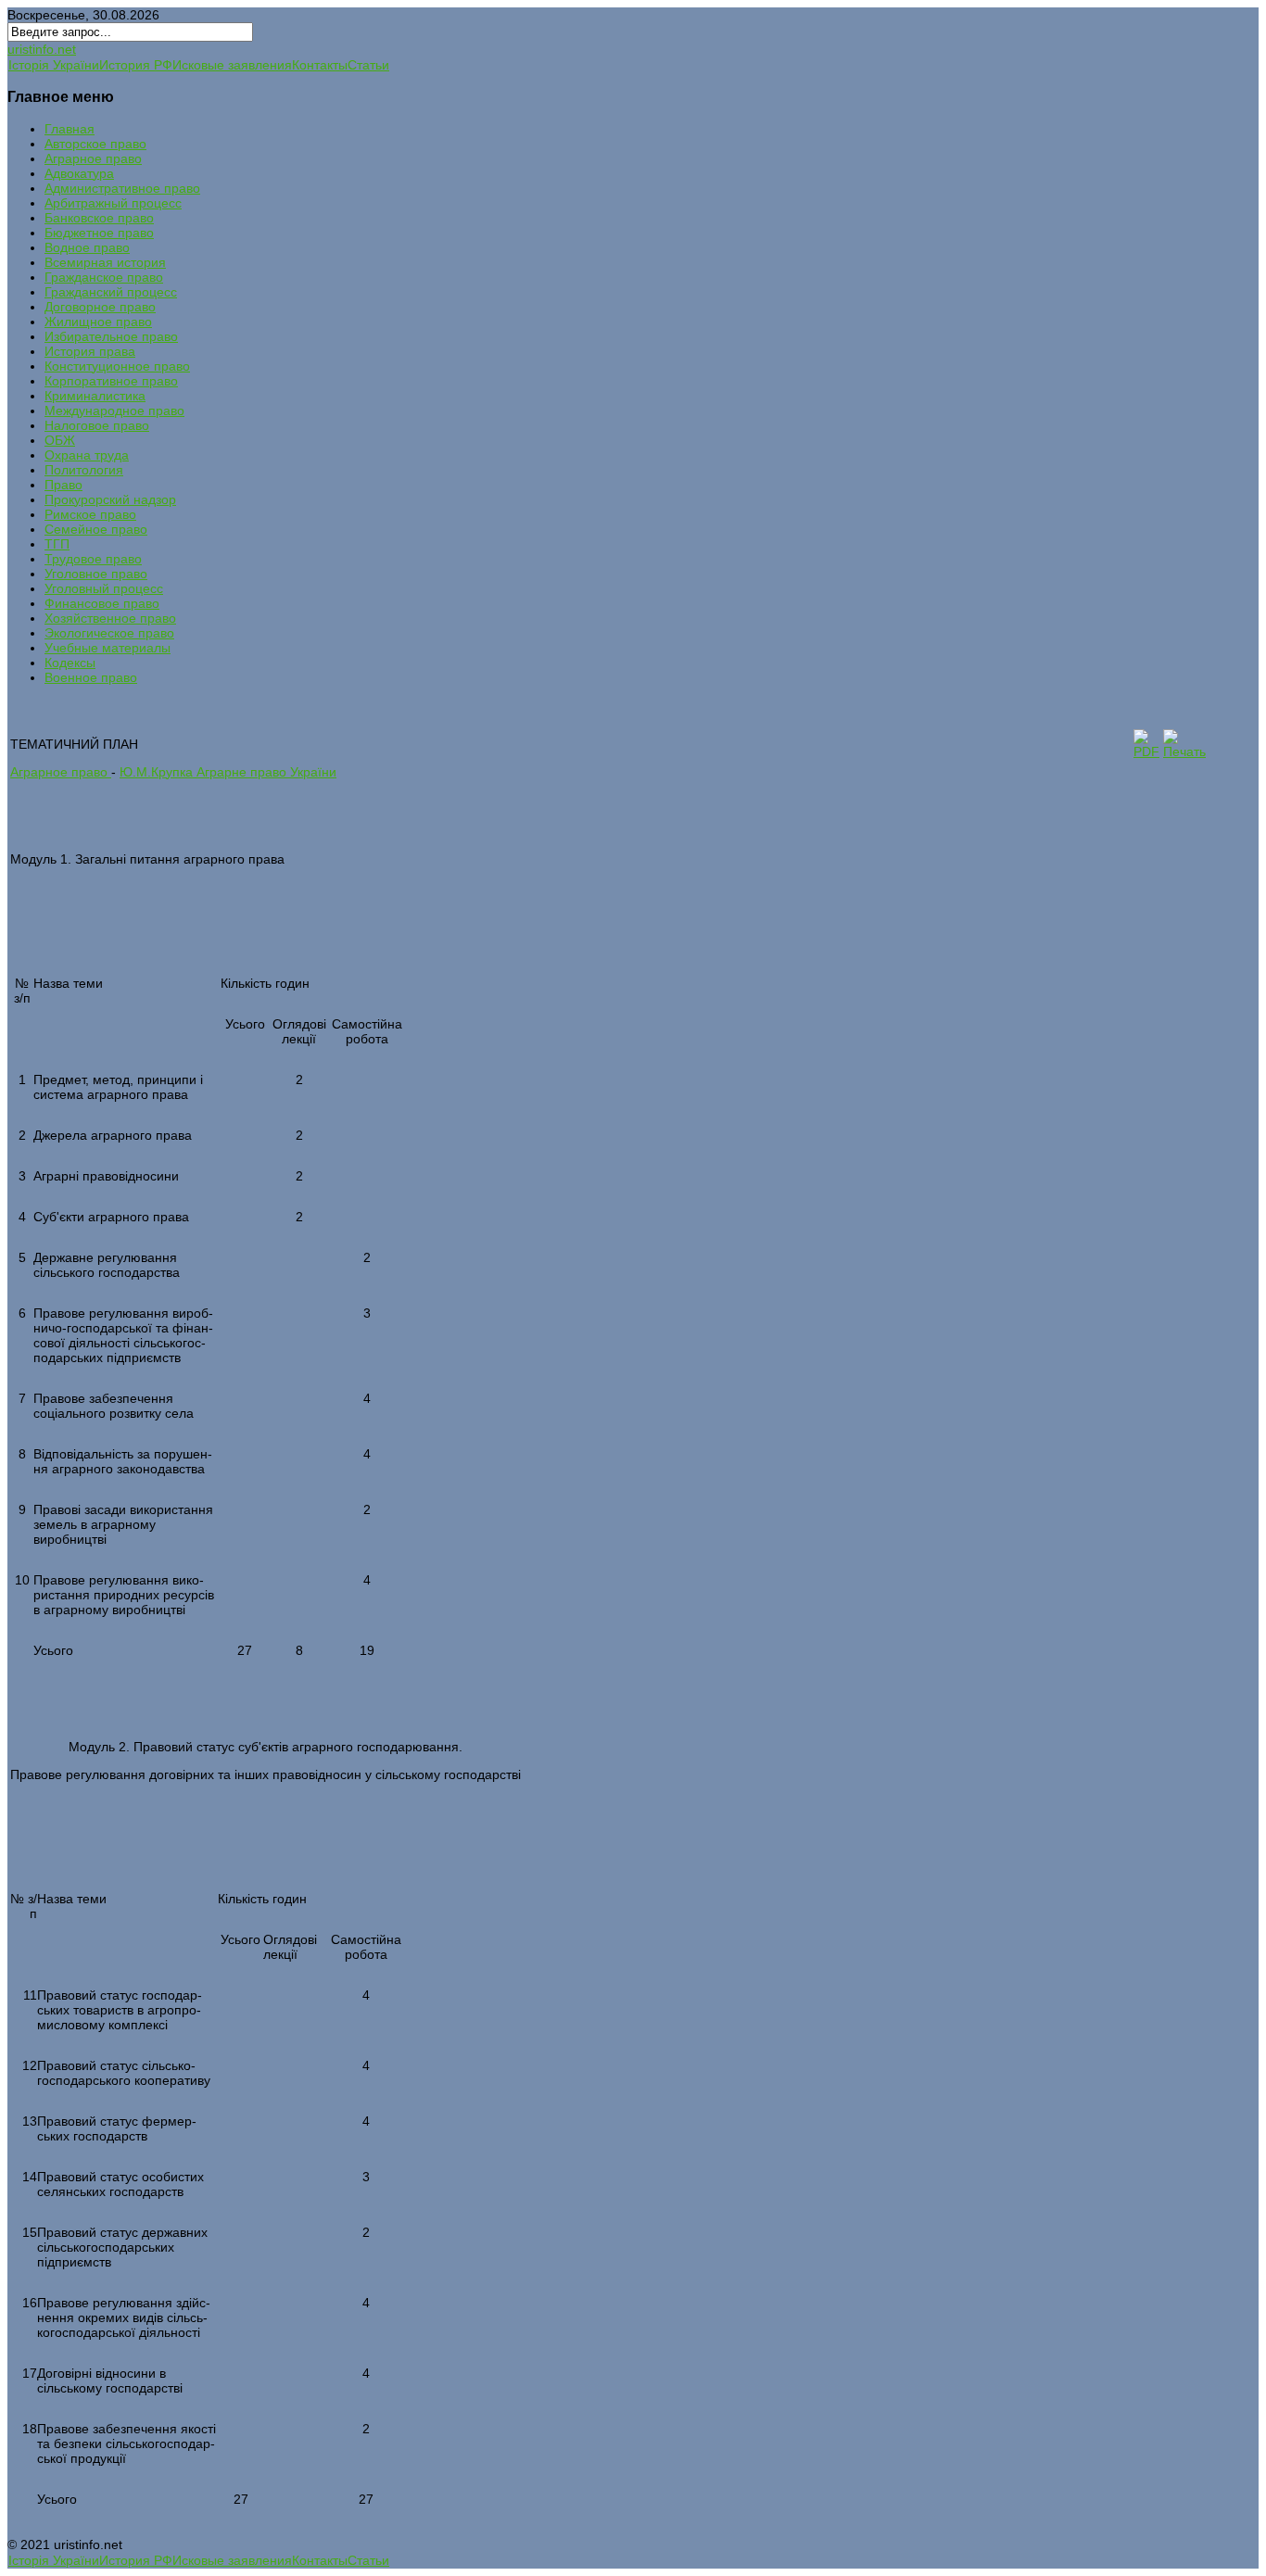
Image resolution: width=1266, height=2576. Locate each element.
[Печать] (1184, 751)
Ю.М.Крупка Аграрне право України (228, 772)
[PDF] (1146, 751)
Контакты (320, 65)
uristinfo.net (42, 49)
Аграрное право (61, 772)
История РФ (136, 65)
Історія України (54, 65)
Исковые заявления (232, 65)
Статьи (368, 65)
